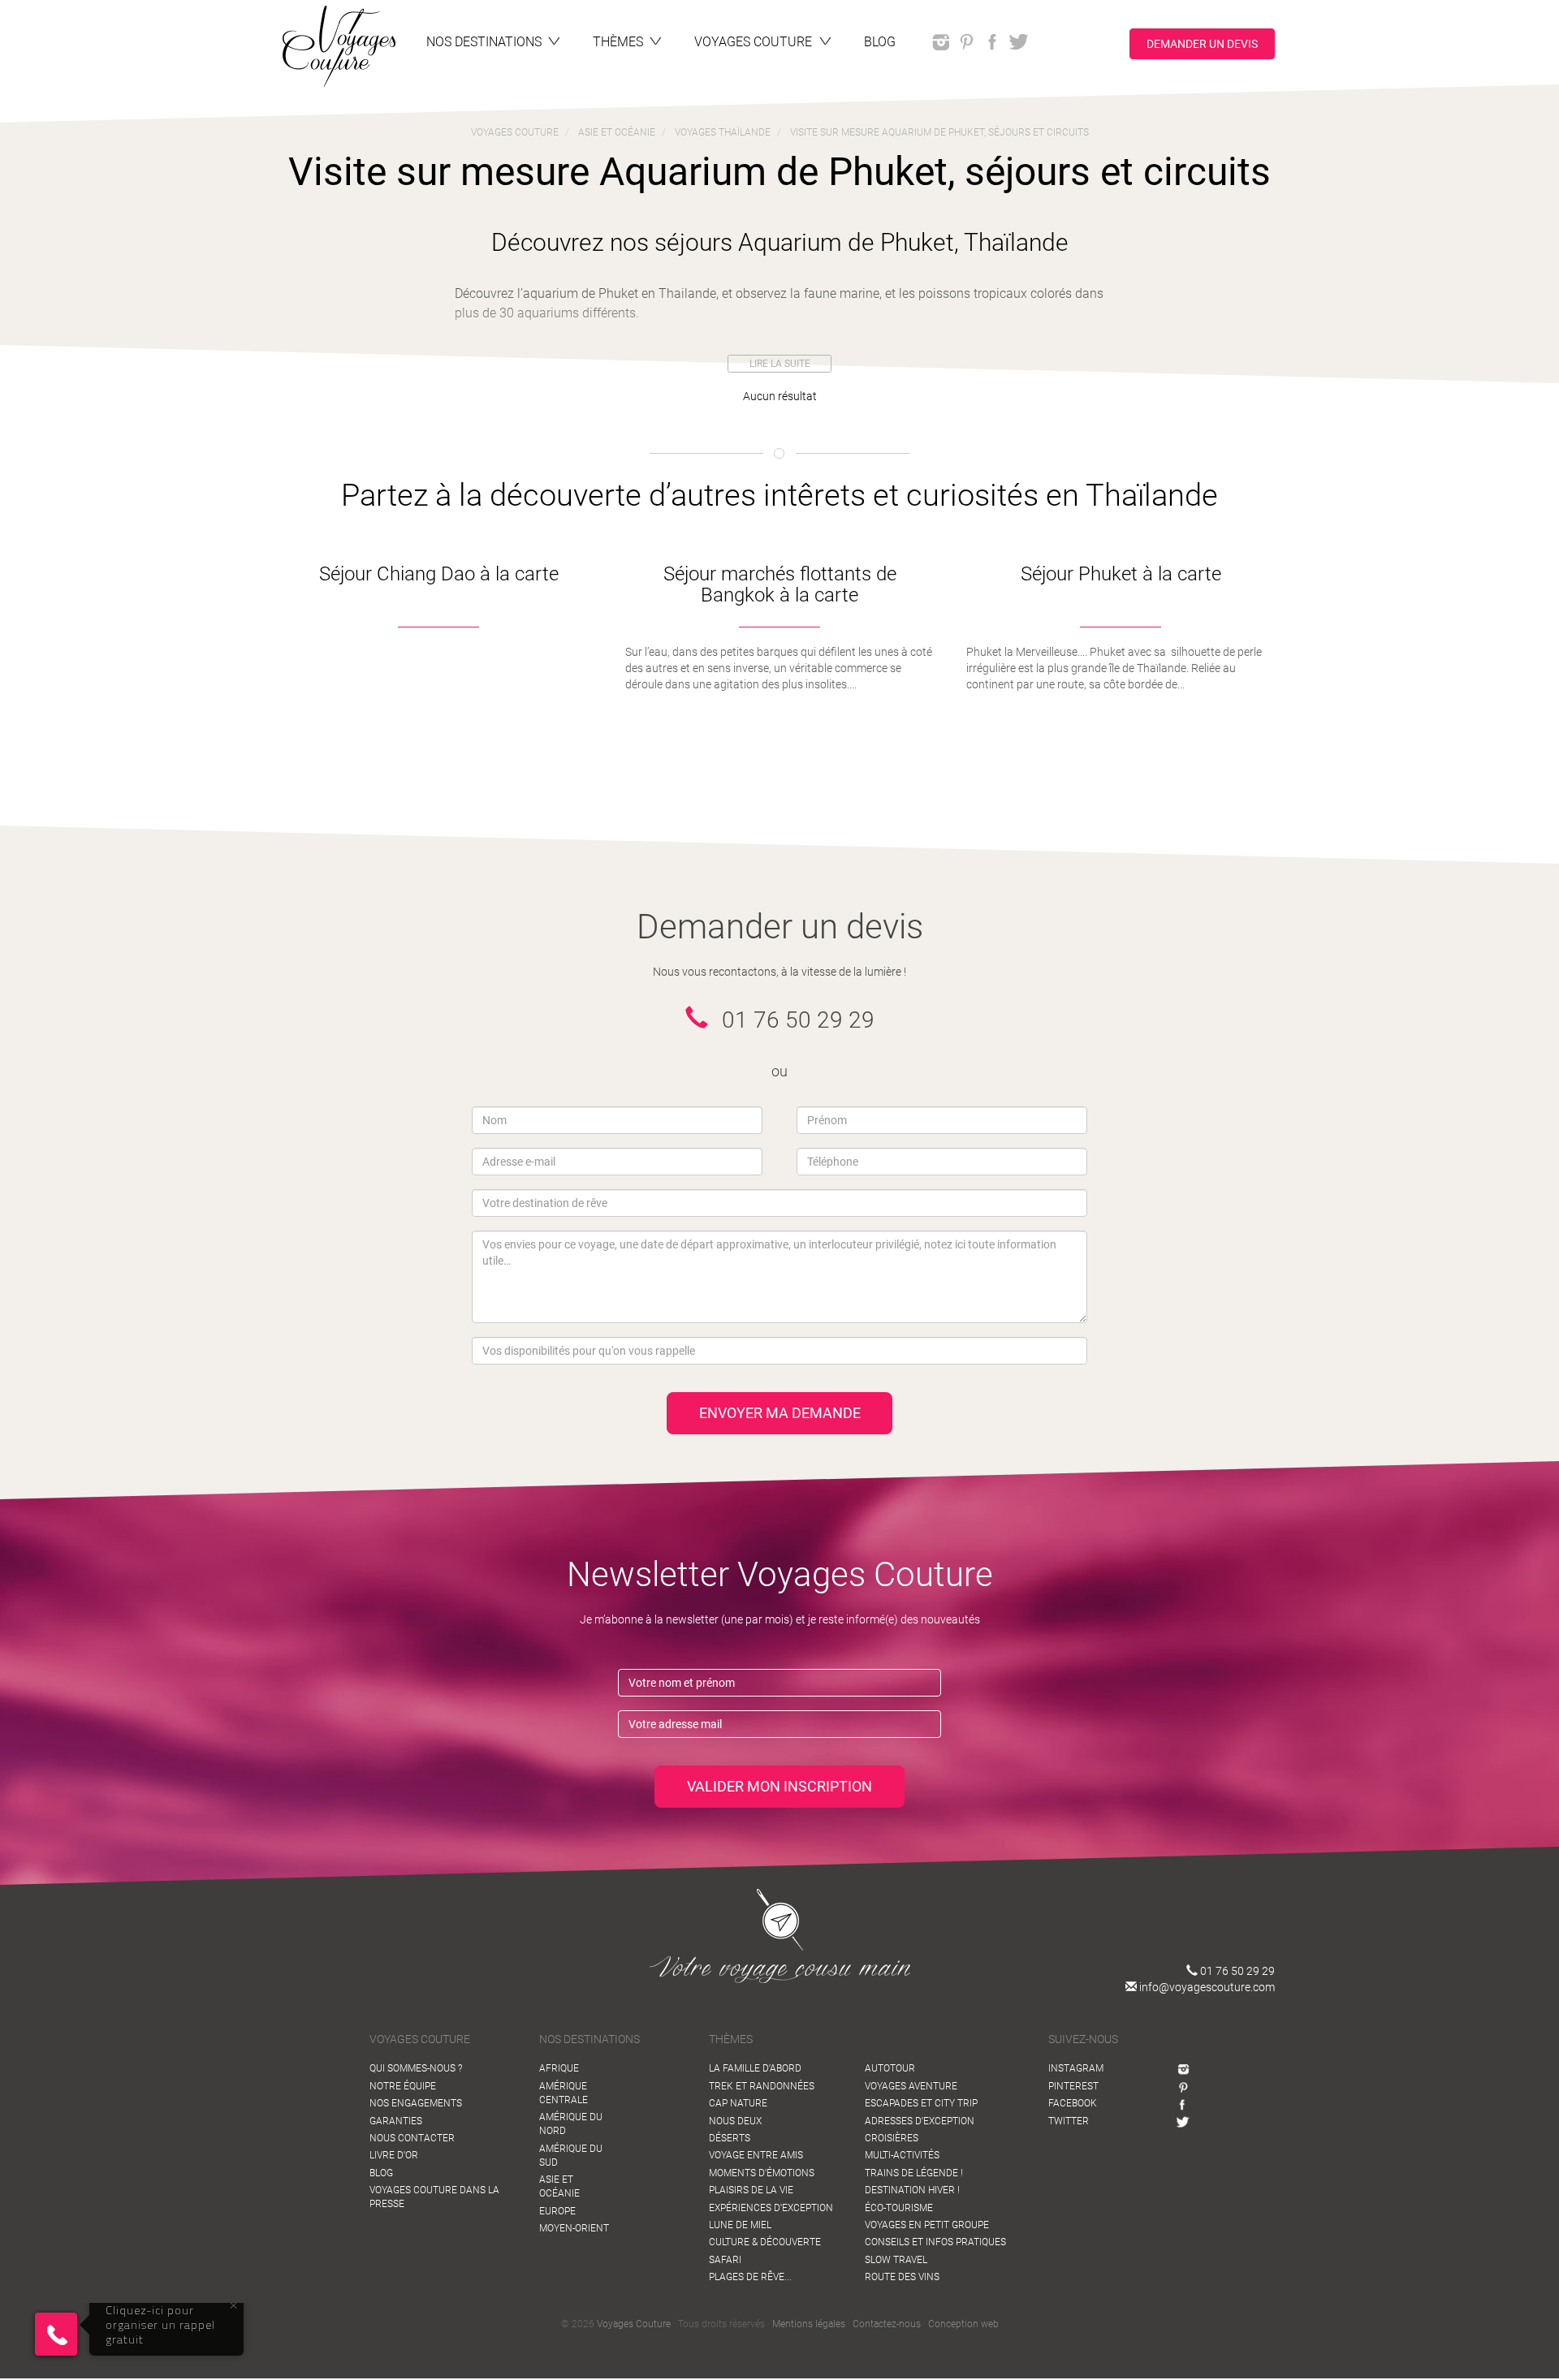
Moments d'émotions (762, 2173)
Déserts (730, 2138)
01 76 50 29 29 (1236, 1971)
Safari (725, 2260)
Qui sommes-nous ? (416, 2068)
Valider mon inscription (779, 1786)
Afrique (559, 2068)
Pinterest (1073, 2086)
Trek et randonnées (762, 2086)
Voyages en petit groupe (927, 2225)
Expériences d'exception (771, 2208)
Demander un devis (1202, 43)
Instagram (1076, 2068)
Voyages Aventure (911, 2086)
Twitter (1069, 2121)
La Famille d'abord (755, 2068)
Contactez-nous (887, 2324)
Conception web (963, 2324)
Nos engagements (416, 2103)
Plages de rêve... (750, 2277)
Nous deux (735, 2121)
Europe (557, 2211)
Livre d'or (394, 2155)
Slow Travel (896, 2260)
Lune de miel (740, 2225)
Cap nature (738, 2103)
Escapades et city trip (921, 2103)
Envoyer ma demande (780, 1413)
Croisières (892, 2138)
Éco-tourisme (899, 2208)
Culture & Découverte (765, 2242)
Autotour (890, 2068)
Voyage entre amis (756, 2155)
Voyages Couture (634, 2324)
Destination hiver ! (912, 2190)
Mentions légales (809, 2324)
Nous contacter (412, 2138)
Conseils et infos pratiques (935, 2242)
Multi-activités (902, 2155)
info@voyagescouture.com (1206, 1987)
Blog (381, 2173)
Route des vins (902, 2277)
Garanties (396, 2121)
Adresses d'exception (920, 2121)
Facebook (1073, 2103)
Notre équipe (403, 2086)
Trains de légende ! (914, 2173)
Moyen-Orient (574, 2228)
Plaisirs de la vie (751, 2190)
